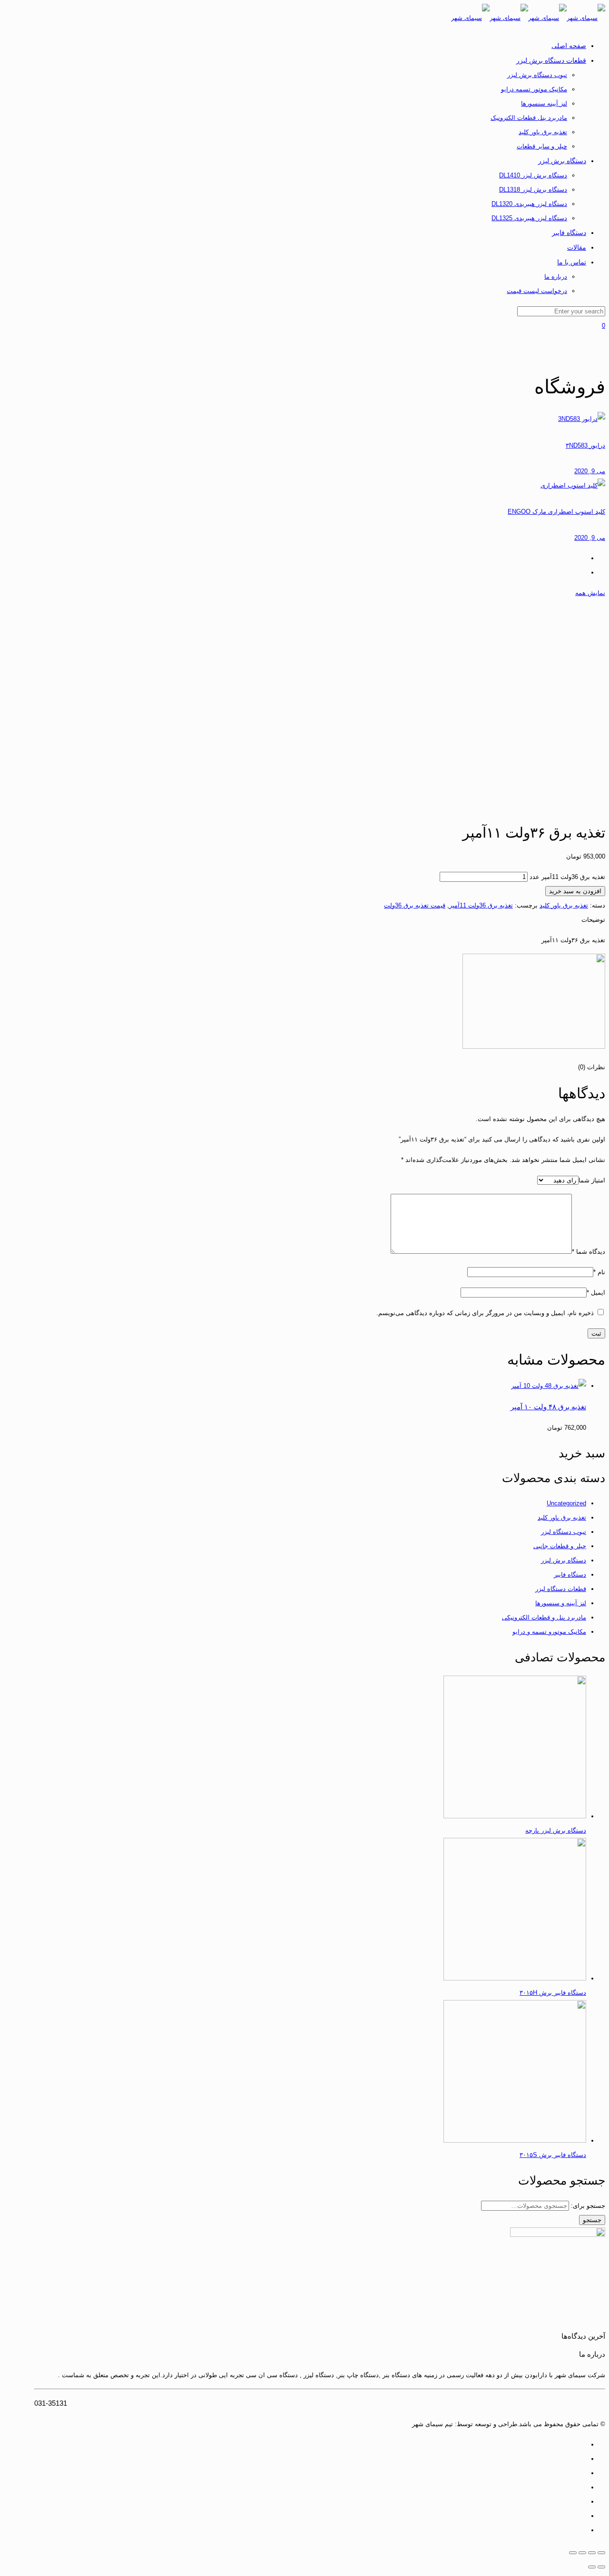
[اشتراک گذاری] (592, 2553)
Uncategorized (566, 1503)
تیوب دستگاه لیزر (564, 1532)
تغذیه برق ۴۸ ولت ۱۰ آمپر (548, 1407)
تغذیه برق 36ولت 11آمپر (481, 905)
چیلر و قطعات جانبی (560, 1546)
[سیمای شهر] (528, 18)
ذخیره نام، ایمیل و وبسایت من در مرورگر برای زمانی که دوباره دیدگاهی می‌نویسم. (485, 1313)
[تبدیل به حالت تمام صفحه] (582, 2553)
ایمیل (596, 1293)
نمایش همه (590, 593)
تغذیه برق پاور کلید (564, 905)
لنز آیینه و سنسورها (561, 1603)
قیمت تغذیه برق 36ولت (415, 905)
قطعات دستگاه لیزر (561, 1589)
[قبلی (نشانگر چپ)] (601, 2567)
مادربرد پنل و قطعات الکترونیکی (544, 1617)
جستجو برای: (588, 2206)
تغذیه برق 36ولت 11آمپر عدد (567, 877)
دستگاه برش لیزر (564, 1560)
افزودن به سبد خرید (575, 891)
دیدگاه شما (589, 1252)
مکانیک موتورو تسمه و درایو (549, 1632)
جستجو (592, 2220)
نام (599, 1272)
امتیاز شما (592, 1180)
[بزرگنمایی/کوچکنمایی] (573, 2553)
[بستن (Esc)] (601, 2553)
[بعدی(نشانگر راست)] (592, 2567)
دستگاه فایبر (570, 1575)
